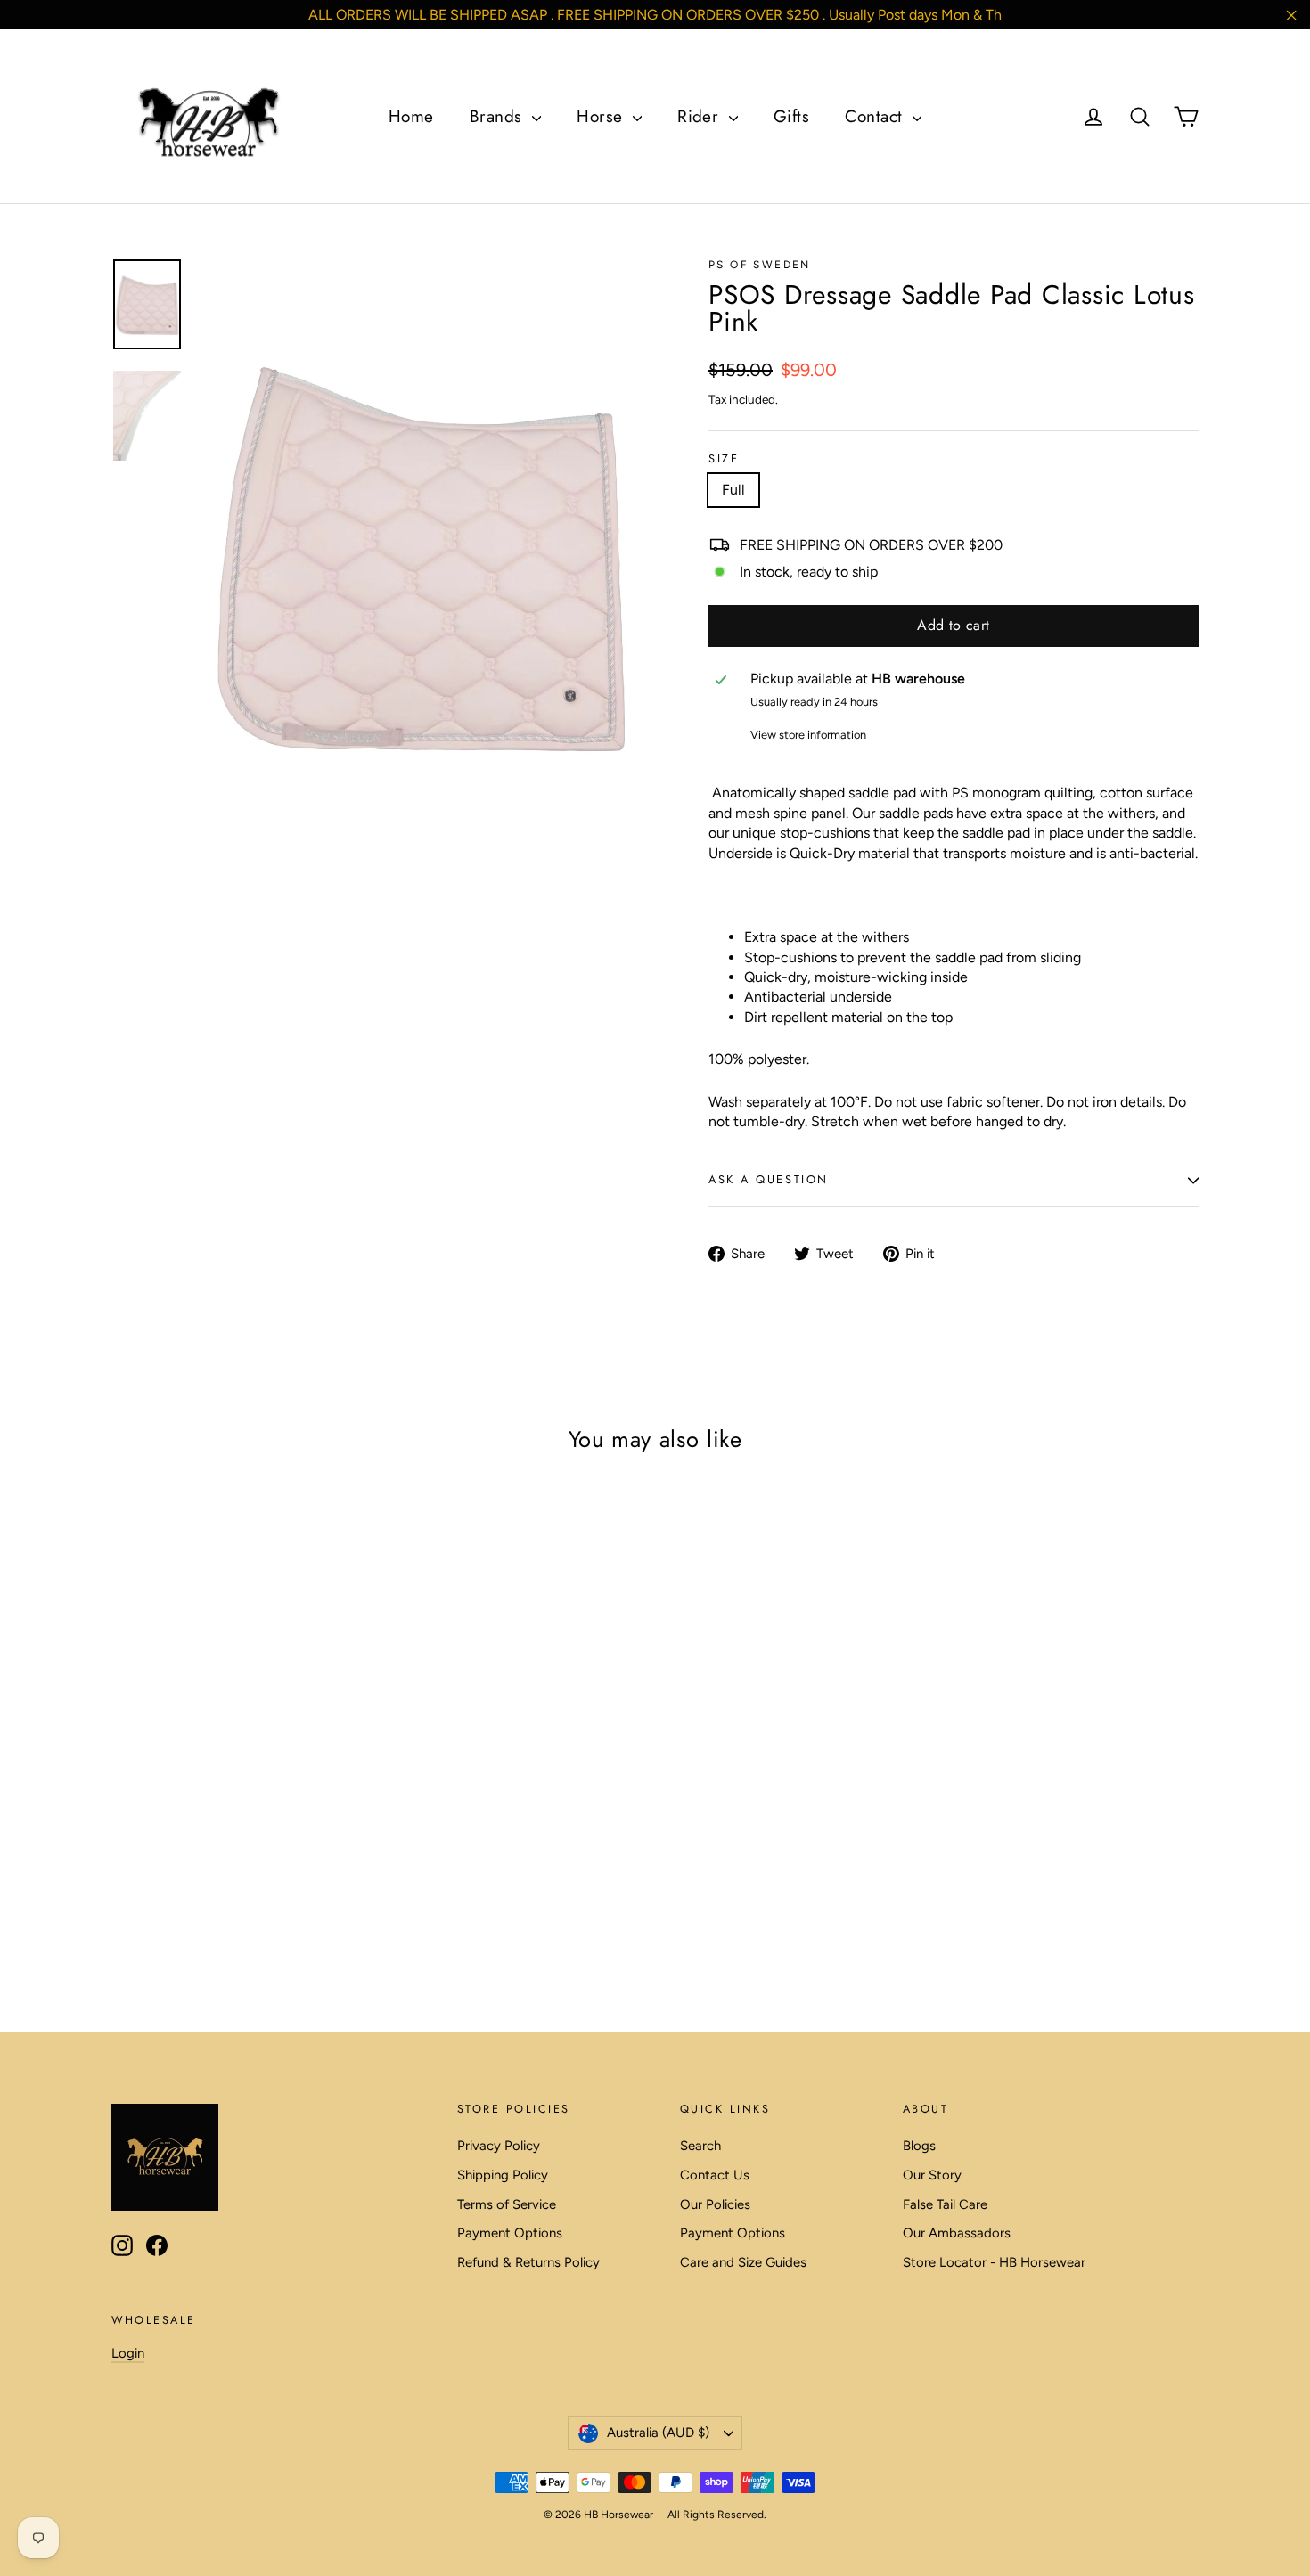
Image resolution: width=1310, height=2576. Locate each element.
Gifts (791, 116)
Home (411, 116)
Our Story (932, 2175)
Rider (701, 116)
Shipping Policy (503, 2175)
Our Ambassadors (957, 2233)
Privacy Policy (499, 2146)
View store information (808, 735)
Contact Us (715, 2175)
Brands (499, 116)
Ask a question (769, 1179)
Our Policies (715, 2204)
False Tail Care (945, 2204)
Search (700, 2146)
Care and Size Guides (743, 2262)
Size (724, 459)
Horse (602, 116)
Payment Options (510, 2233)
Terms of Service (507, 2204)
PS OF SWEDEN (760, 265)
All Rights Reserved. (717, 2515)
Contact (876, 116)
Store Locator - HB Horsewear (994, 2262)
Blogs (919, 2146)
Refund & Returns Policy (528, 2262)
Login (128, 2353)
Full (733, 490)
